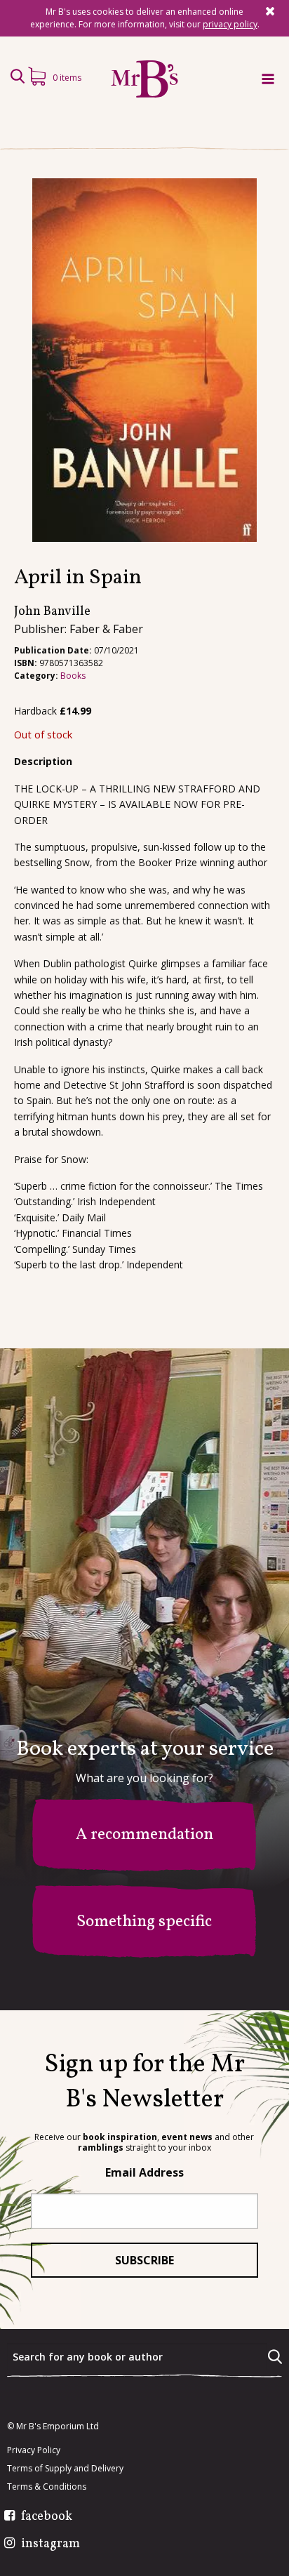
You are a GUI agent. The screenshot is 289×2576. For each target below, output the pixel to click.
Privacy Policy (34, 2450)
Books (73, 676)
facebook (47, 2517)
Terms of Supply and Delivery (65, 2469)
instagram (51, 2544)
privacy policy (230, 24)
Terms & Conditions (47, 2487)
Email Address (144, 2172)
